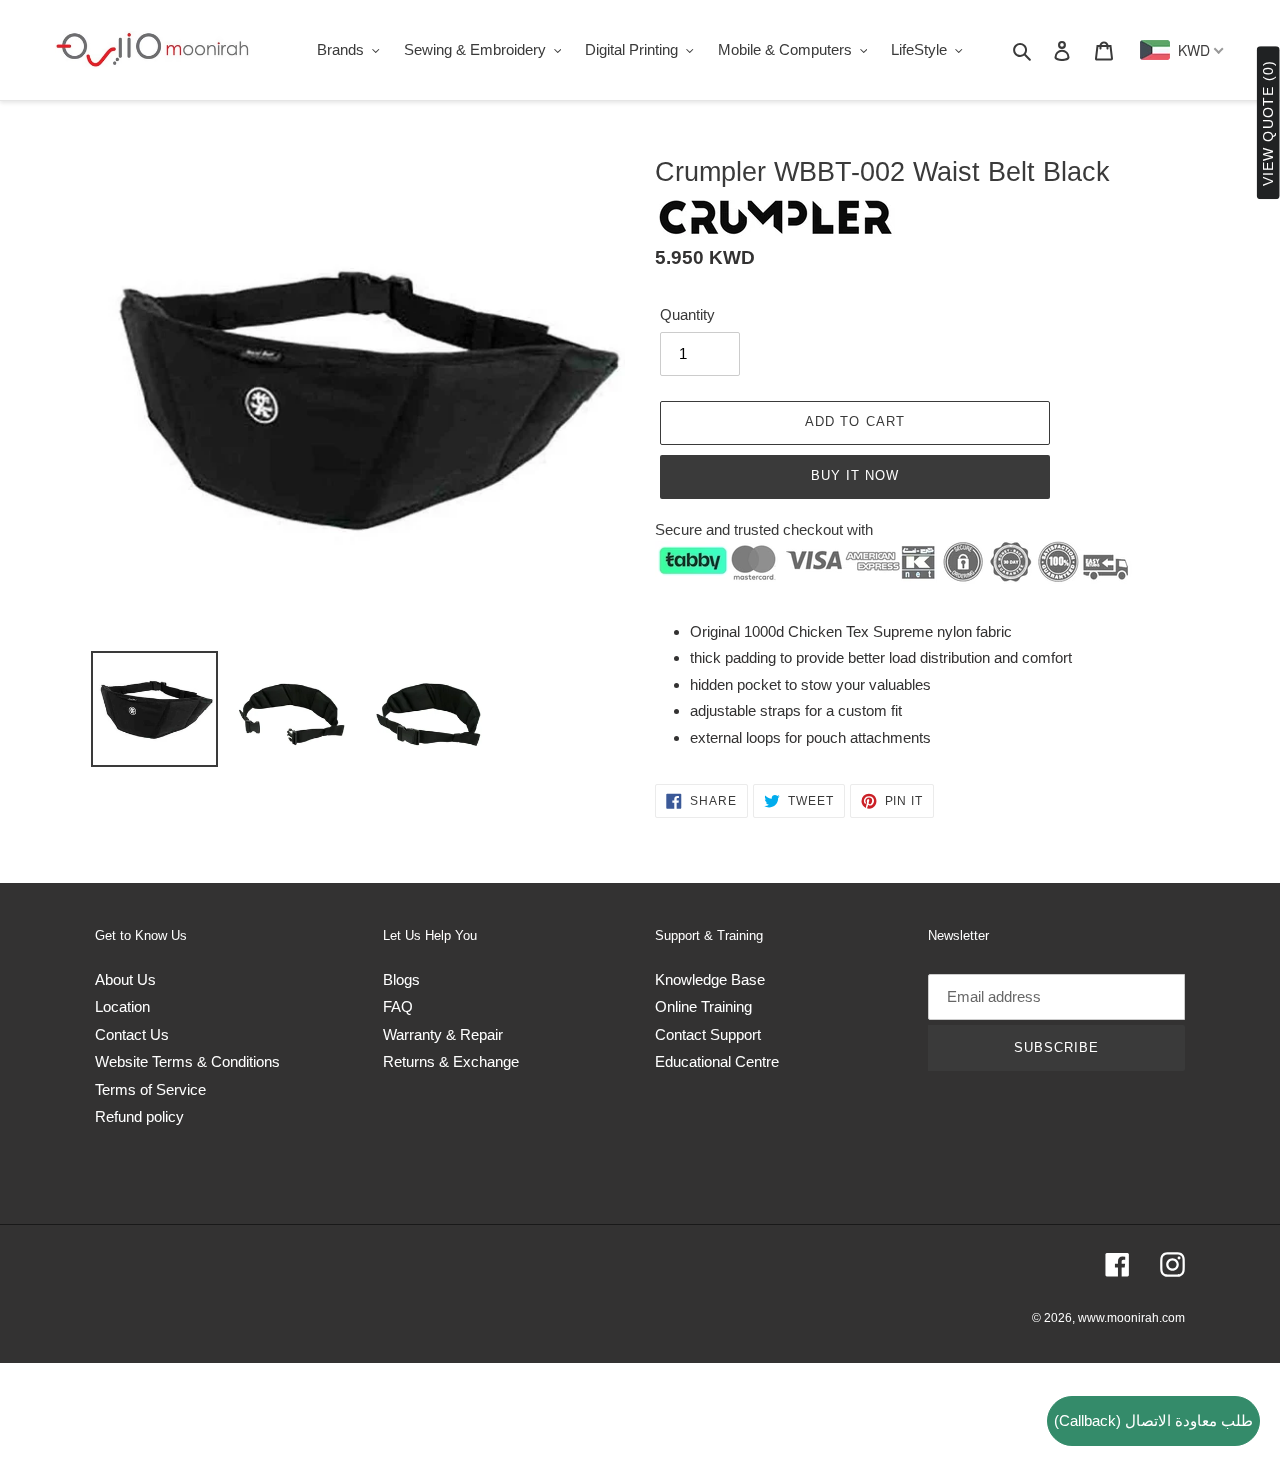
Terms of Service (150, 1089)
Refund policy (139, 1116)
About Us (125, 979)
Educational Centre (717, 1061)
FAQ (398, 1006)
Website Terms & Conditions (187, 1061)
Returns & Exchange (451, 1061)
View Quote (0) (1268, 123)
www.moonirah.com (1131, 1318)
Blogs (401, 979)
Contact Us (132, 1034)
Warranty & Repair (443, 1034)
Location (122, 1006)
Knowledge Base (710, 979)
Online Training (703, 1006)
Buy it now (855, 475)
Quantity (687, 314)
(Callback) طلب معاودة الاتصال (1153, 1420)
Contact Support (708, 1034)
